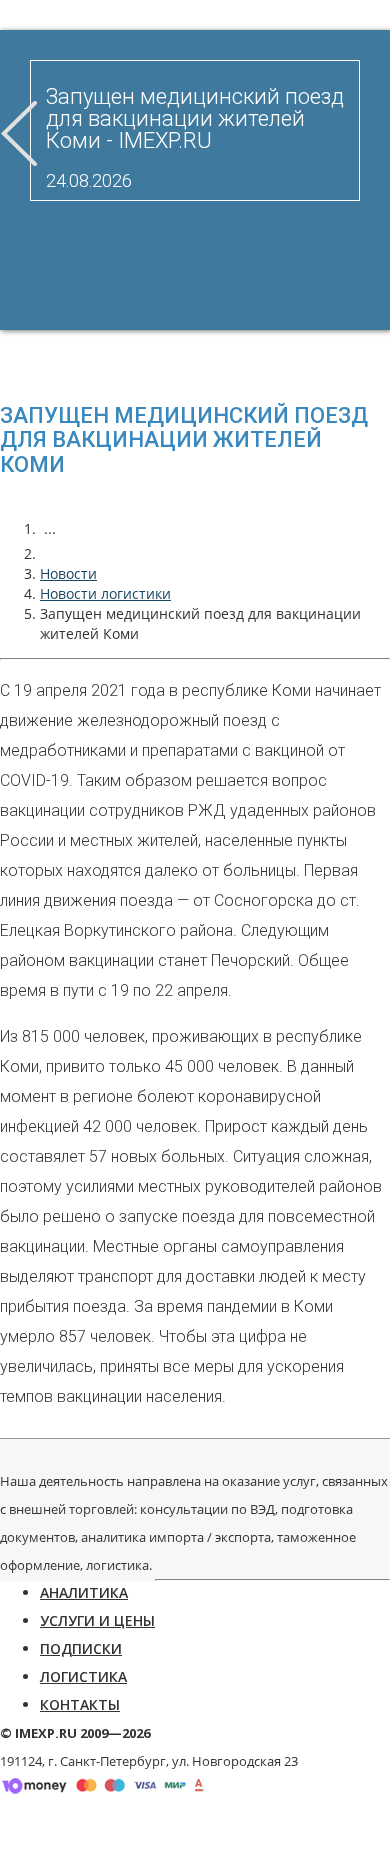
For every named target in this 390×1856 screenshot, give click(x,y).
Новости (68, 573)
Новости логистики (105, 593)
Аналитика (84, 1592)
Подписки (81, 1648)
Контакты (80, 1704)
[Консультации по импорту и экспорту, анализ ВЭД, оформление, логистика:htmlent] (50, 553)
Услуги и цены (97, 1620)
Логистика (83, 1676)
